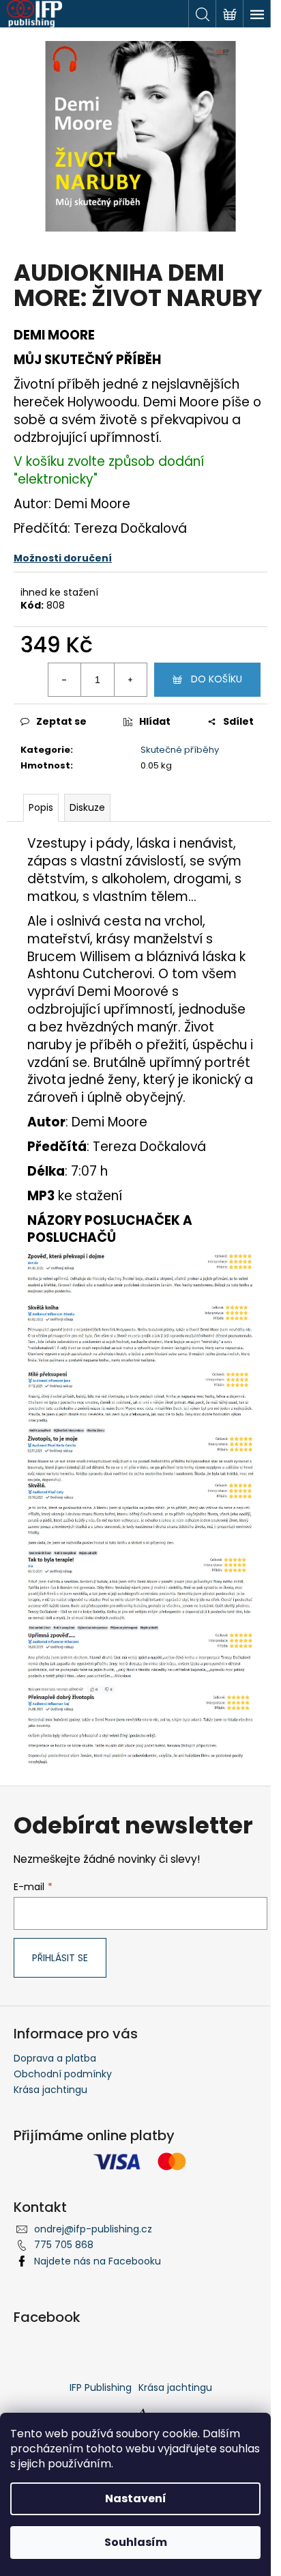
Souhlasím (136, 2542)
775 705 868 (64, 2245)
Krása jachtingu (50, 2090)
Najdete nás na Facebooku (98, 2261)
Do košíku (217, 679)
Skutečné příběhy (180, 750)
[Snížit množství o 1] (65, 680)
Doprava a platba (55, 2058)
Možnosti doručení (63, 558)
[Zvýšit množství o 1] (130, 680)
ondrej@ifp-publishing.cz (93, 2229)
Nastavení (136, 2498)
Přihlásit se (60, 1958)
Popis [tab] (41, 807)
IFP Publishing (101, 2387)
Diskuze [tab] (87, 807)
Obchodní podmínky (63, 2074)
